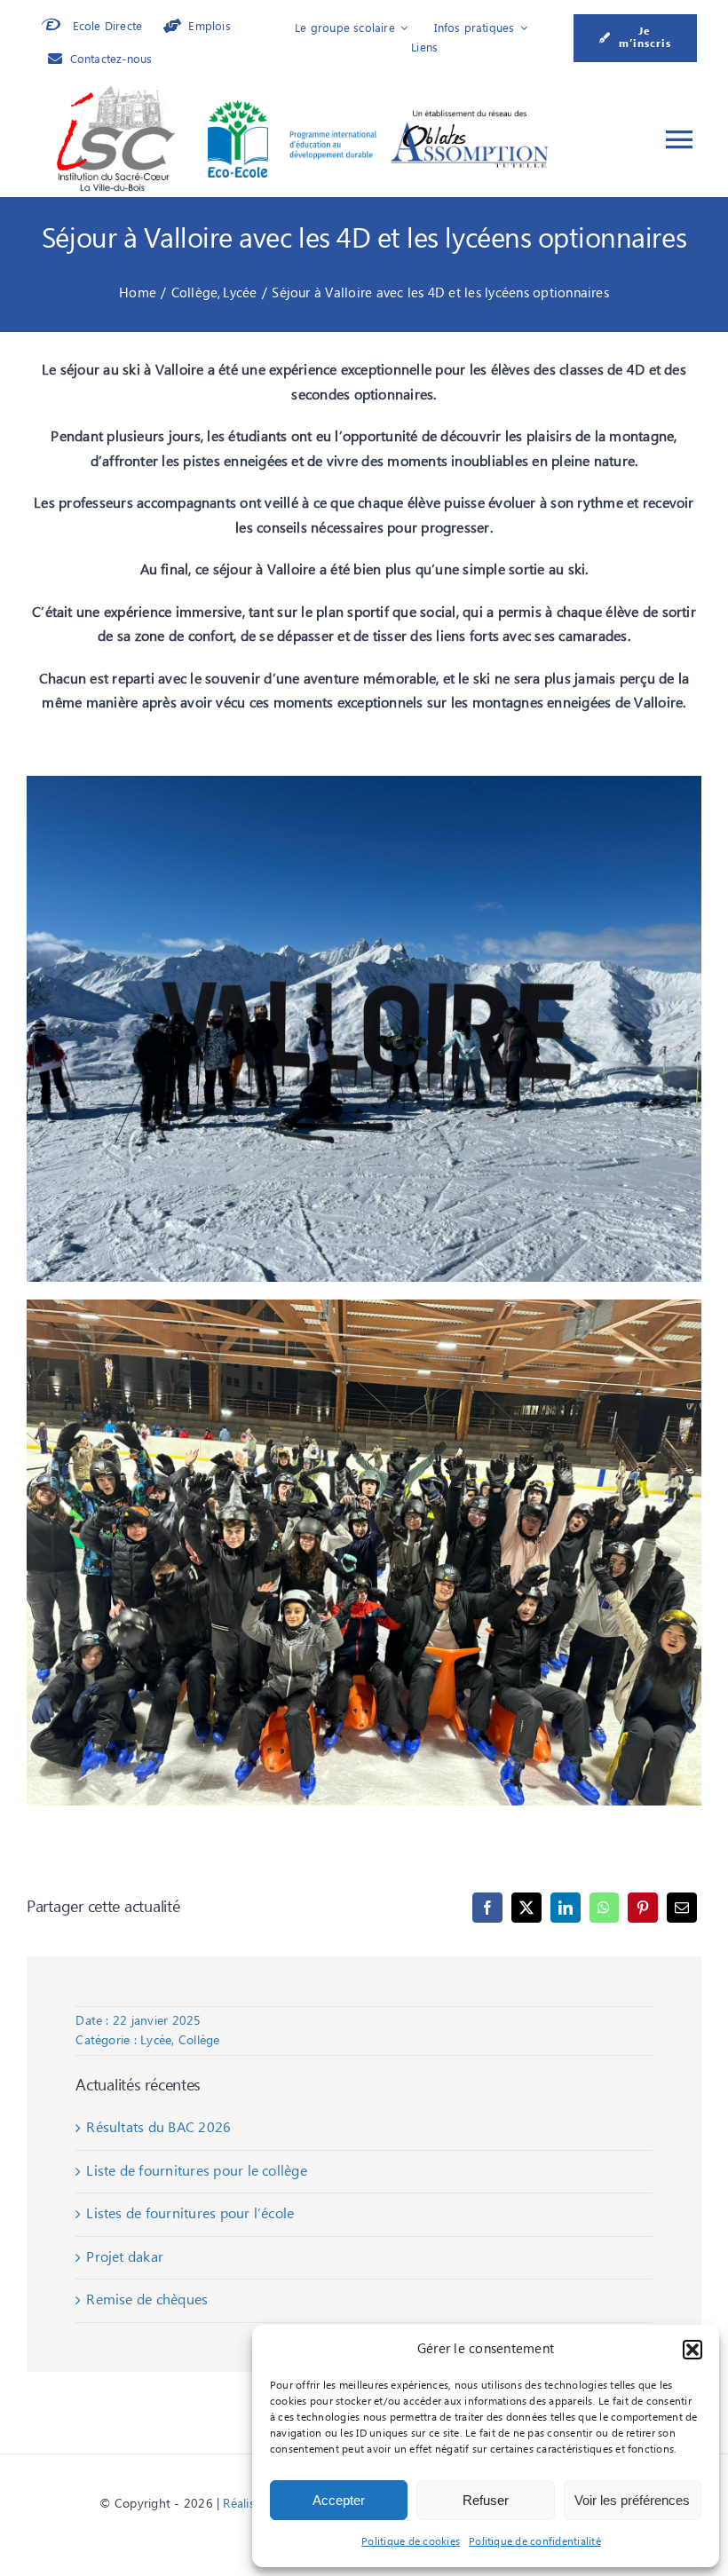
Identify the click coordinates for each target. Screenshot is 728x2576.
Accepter (339, 2500)
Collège (199, 2041)
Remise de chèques (147, 2300)
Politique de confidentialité (535, 2542)
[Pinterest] (643, 1908)
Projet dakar (125, 2257)
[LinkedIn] (566, 1908)
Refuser (486, 2500)
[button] (692, 2350)
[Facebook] (487, 1908)
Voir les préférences (632, 2500)
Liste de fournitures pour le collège (197, 2171)
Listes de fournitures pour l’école (190, 2214)
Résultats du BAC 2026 (158, 2128)
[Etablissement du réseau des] (470, 115)
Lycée (156, 2041)
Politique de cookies (411, 2542)
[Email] (682, 1908)
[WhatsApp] (604, 1908)
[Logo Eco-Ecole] (292, 107)
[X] (526, 1908)
